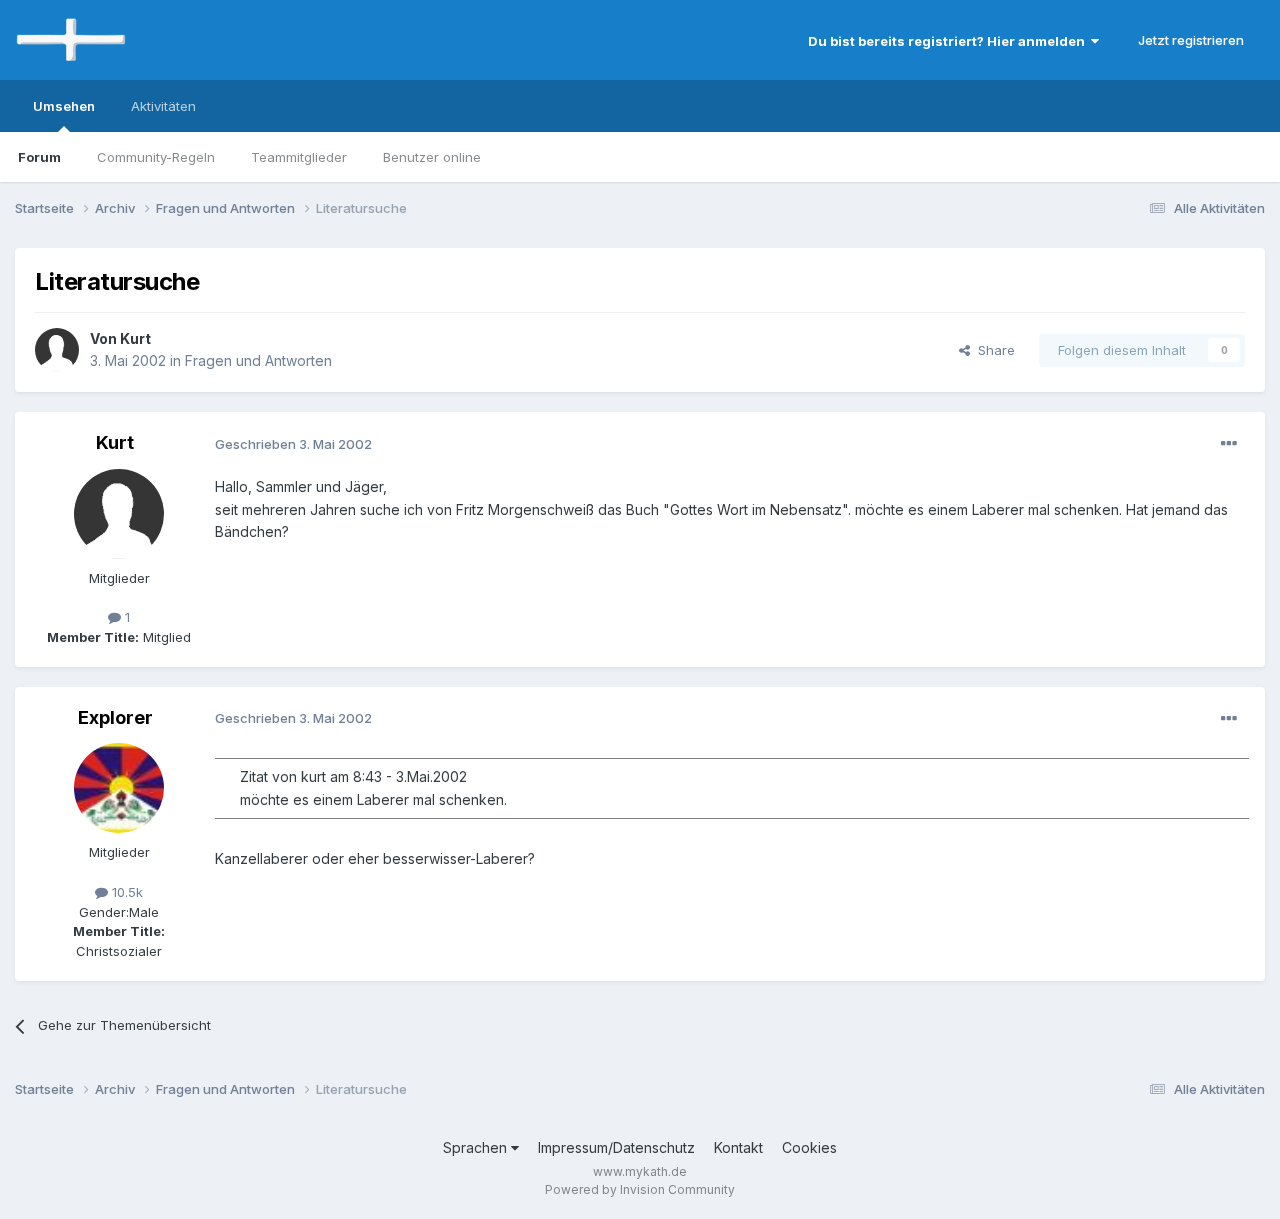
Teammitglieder (299, 157)
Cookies (809, 1147)
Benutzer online (432, 157)
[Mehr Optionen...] (1229, 444)
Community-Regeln (156, 157)
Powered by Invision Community (640, 1189)
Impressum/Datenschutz (616, 1147)
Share (992, 350)
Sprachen (477, 1147)
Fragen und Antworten (258, 360)
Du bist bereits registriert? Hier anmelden (949, 41)
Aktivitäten (163, 106)
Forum (39, 157)
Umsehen (64, 106)
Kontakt (738, 1147)
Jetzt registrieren (1191, 40)
